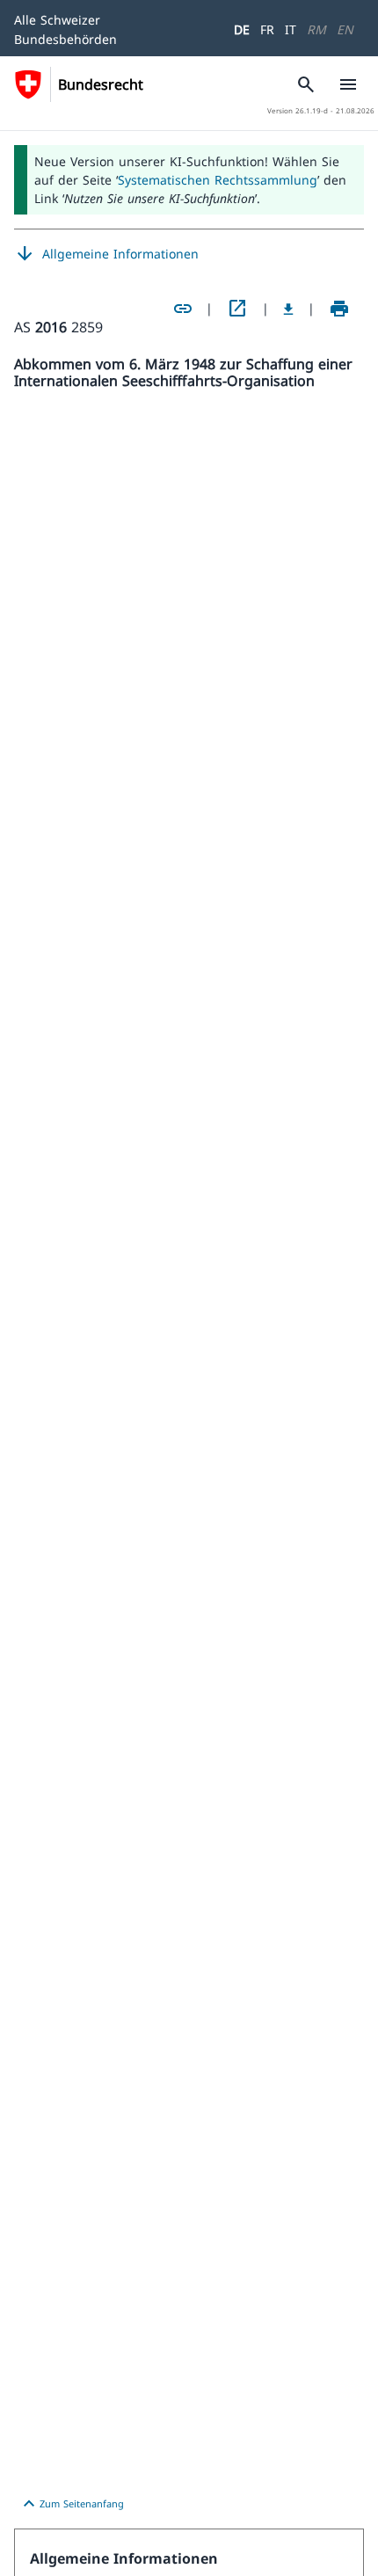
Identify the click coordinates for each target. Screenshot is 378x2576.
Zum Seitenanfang (71, 2504)
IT (291, 29)
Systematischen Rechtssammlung (218, 180)
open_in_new (237, 309)
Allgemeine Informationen (106, 254)
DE (242, 29)
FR (267, 29)
